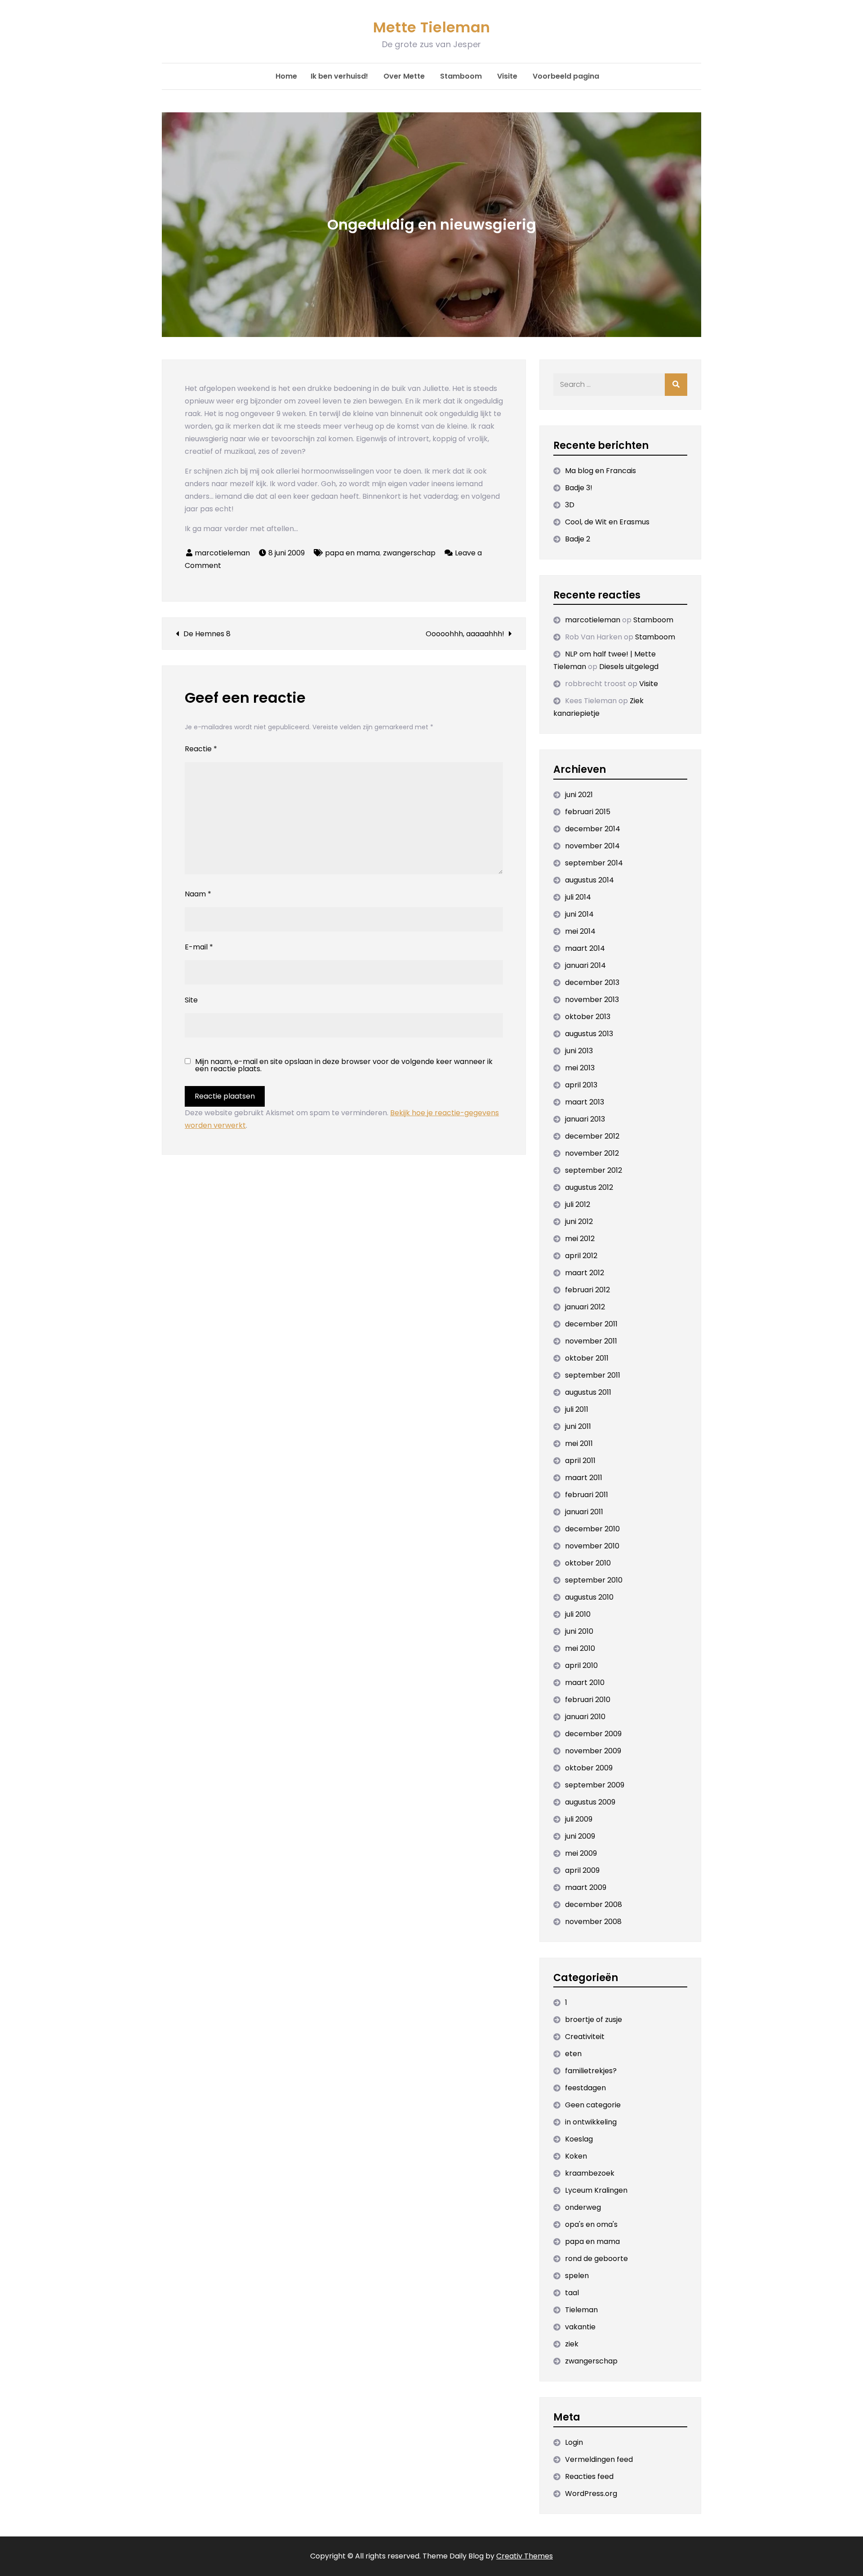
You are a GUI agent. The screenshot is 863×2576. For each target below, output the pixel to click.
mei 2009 (581, 1853)
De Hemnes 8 (207, 634)
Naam (198, 894)
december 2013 (592, 982)
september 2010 (594, 1580)
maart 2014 (585, 948)
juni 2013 (579, 1051)
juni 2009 (580, 1836)
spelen (577, 2276)
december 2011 (591, 1324)
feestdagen (585, 2088)
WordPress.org (591, 2494)
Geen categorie (593, 2105)
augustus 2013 (589, 1034)
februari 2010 (588, 1700)
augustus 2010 (589, 1597)
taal (572, 2293)
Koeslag (579, 2139)
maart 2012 (585, 1273)
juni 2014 (579, 914)
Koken (576, 2156)
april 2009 (582, 1870)
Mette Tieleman (431, 27)
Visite (507, 76)
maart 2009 (586, 1887)
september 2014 (594, 863)
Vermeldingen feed (599, 2459)
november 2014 (592, 846)
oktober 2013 (588, 1017)
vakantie (580, 2327)
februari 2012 (587, 1290)
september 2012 (594, 1170)
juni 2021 (579, 795)
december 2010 (592, 1529)
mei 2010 (580, 1648)
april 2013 (581, 1085)
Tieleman (581, 2310)
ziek (572, 2344)
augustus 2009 (590, 1802)
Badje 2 (578, 539)
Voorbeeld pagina (566, 76)
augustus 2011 (588, 1392)
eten (573, 2054)
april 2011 (580, 1461)
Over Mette (404, 76)
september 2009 (595, 1785)
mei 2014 (580, 931)
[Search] (676, 385)
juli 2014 (578, 897)
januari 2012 (585, 1307)
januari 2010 (585, 1717)
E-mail (199, 947)
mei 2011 (579, 1443)
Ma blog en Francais (601, 471)
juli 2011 (577, 1409)
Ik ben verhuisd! (339, 76)
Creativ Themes (525, 2556)
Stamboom (461, 76)
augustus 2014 (589, 880)
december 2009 (593, 1734)
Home (286, 76)
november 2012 (592, 1153)
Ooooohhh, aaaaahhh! (465, 634)
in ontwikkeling (591, 2122)
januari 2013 (585, 1119)
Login (574, 2442)
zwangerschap (409, 553)
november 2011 (591, 1341)
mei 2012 (580, 1239)
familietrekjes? (591, 2071)
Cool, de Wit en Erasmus (607, 522)
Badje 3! (579, 488)
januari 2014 (585, 965)
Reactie (201, 749)
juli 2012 (578, 1204)
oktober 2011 (587, 1358)
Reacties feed (589, 2476)
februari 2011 (587, 1495)
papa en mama (352, 553)
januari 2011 (584, 1512)
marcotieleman (222, 553)
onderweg (583, 2207)
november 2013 (592, 1000)
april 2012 (581, 1256)
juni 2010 (579, 1631)
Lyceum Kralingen (596, 2190)
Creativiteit (585, 2037)
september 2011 (593, 1375)
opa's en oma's (591, 2224)
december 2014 (593, 829)
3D (570, 505)
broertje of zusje (594, 2020)
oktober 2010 (588, 1563)
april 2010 (581, 1665)
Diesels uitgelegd (629, 667)
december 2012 (592, 1136)
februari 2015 (588, 812)
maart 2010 (585, 1683)
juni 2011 (578, 1426)
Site (191, 1000)
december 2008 (594, 1904)
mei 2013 (580, 1068)
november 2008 (593, 1922)
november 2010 (592, 1546)
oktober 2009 (589, 1768)
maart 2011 (584, 1478)
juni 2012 (579, 1221)
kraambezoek (590, 2173)
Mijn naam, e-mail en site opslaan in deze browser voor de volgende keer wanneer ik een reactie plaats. (344, 1065)
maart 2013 (585, 1102)
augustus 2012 (589, 1187)
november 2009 (593, 1751)
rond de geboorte (596, 2259)
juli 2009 (579, 1819)
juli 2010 (578, 1614)
